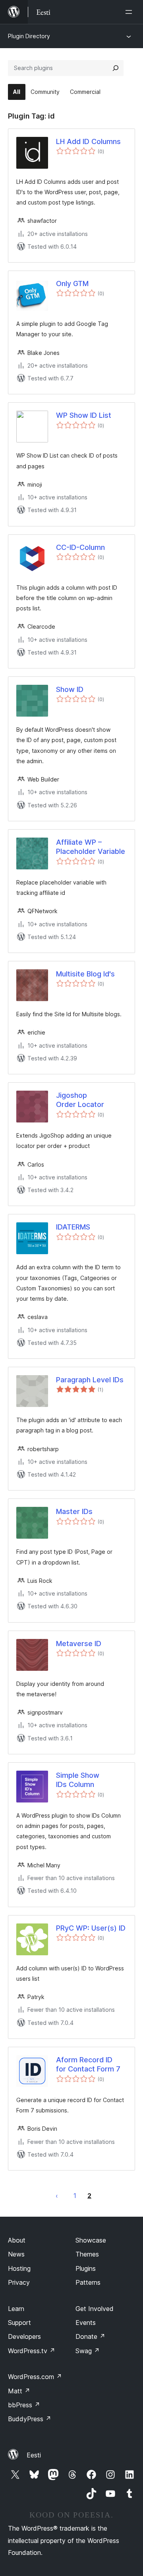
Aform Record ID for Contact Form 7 (88, 2064)
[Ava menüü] (130, 12)
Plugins (86, 2268)
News (16, 2254)
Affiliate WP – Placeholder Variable (91, 847)
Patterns (88, 2282)
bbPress (24, 2405)
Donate (90, 2336)
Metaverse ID (79, 1644)
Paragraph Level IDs (90, 1380)
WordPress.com (35, 2377)
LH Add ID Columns (88, 141)
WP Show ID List (84, 415)
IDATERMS (73, 1227)
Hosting (19, 2268)
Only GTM (72, 284)
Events (86, 2323)
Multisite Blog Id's (85, 974)
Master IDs (74, 1511)
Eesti (34, 2455)
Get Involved (95, 2309)
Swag (88, 2351)
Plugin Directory (29, 36)
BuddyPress (30, 2419)
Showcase (91, 2240)
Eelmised (57, 2196)
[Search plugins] (116, 68)
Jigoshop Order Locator (80, 1100)
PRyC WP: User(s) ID (91, 1928)
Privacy (19, 2282)
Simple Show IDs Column (78, 1780)
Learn (16, 2309)
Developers (24, 2336)
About (17, 2240)
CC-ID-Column (80, 547)
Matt (19, 2391)
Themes (87, 2254)
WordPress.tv (32, 2351)
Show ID (70, 689)
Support (19, 2323)
